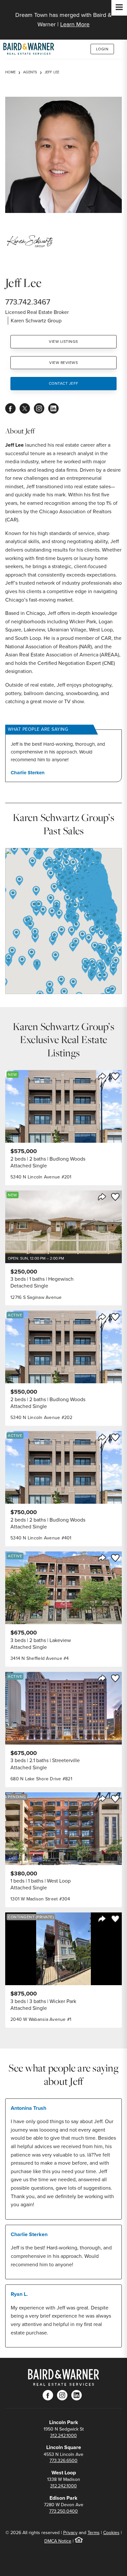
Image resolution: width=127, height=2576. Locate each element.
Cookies (111, 2533)
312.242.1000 (63, 2436)
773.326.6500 (63, 2461)
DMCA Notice (58, 2541)
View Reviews (63, 363)
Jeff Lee (52, 72)
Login (102, 49)
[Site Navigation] (119, 8)
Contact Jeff (64, 383)
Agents (30, 72)
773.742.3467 (28, 302)
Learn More (75, 24)
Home (10, 72)
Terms (94, 2533)
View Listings (63, 342)
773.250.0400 (63, 2511)
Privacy (70, 2533)
